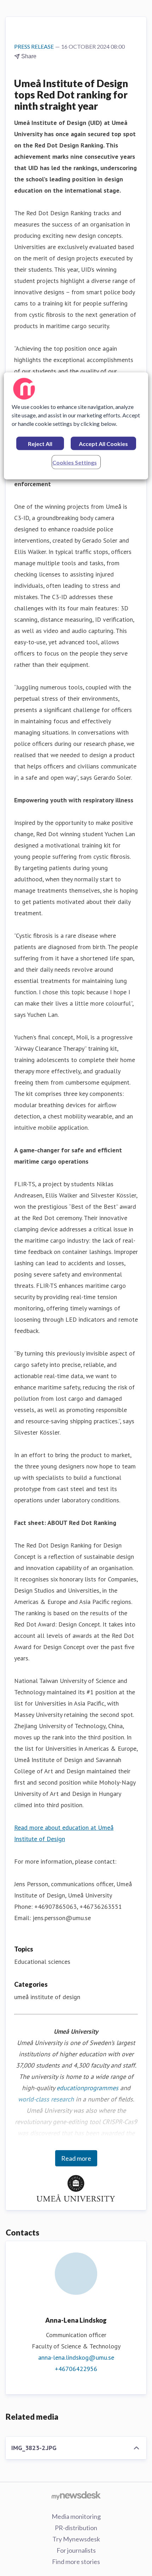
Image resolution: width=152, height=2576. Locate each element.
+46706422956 (76, 2369)
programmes (101, 2088)
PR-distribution (76, 2528)
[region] (76, 426)
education (70, 2088)
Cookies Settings (75, 462)
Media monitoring (76, 2516)
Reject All (40, 444)
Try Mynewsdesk (76, 2539)
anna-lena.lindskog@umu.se (76, 2357)
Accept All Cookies (103, 444)
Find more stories (76, 2562)
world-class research (46, 2099)
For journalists (76, 2550)
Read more (76, 2158)
